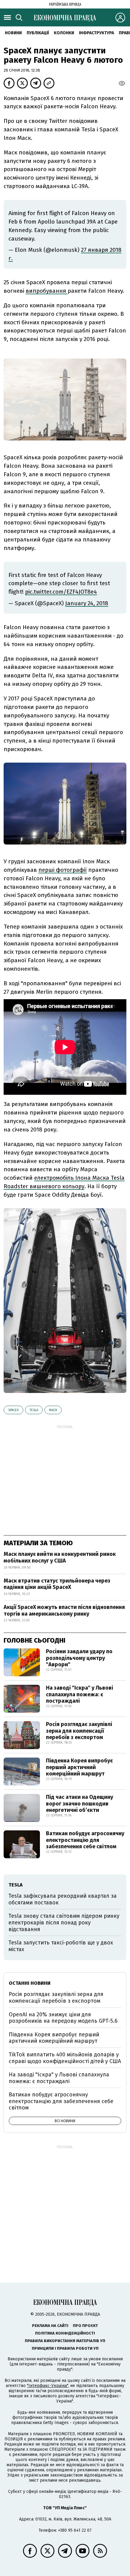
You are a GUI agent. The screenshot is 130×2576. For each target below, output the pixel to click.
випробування (47, 291)
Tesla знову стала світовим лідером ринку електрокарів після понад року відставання (64, 1922)
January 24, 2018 (87, 603)
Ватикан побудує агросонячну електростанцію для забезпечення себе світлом (85, 1840)
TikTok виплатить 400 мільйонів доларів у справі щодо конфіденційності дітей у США (65, 2058)
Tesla (34, 1410)
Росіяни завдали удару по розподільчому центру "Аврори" (79, 1658)
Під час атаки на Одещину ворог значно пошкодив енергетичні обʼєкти (80, 1804)
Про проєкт (85, 2326)
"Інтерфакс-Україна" (47, 2386)
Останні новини (30, 1983)
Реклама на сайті (50, 2326)
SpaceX (13, 1410)
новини (13, 33)
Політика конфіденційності (65, 2333)
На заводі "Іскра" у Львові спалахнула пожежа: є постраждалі (80, 1694)
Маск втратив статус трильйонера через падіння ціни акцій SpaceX (57, 1584)
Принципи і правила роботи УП (65, 2348)
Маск (53, 1410)
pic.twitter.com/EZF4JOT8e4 (61, 592)
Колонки (64, 33)
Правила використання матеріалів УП (65, 2341)
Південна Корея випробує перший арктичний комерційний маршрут (79, 1767)
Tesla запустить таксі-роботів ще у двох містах (61, 1946)
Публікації (38, 33)
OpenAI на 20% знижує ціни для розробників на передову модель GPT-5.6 (63, 2018)
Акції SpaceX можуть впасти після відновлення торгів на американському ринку (64, 1610)
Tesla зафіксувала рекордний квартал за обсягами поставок (63, 1899)
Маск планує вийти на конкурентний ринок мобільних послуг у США (60, 1557)
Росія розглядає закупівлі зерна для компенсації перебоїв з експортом (79, 1731)
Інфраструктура (96, 33)
